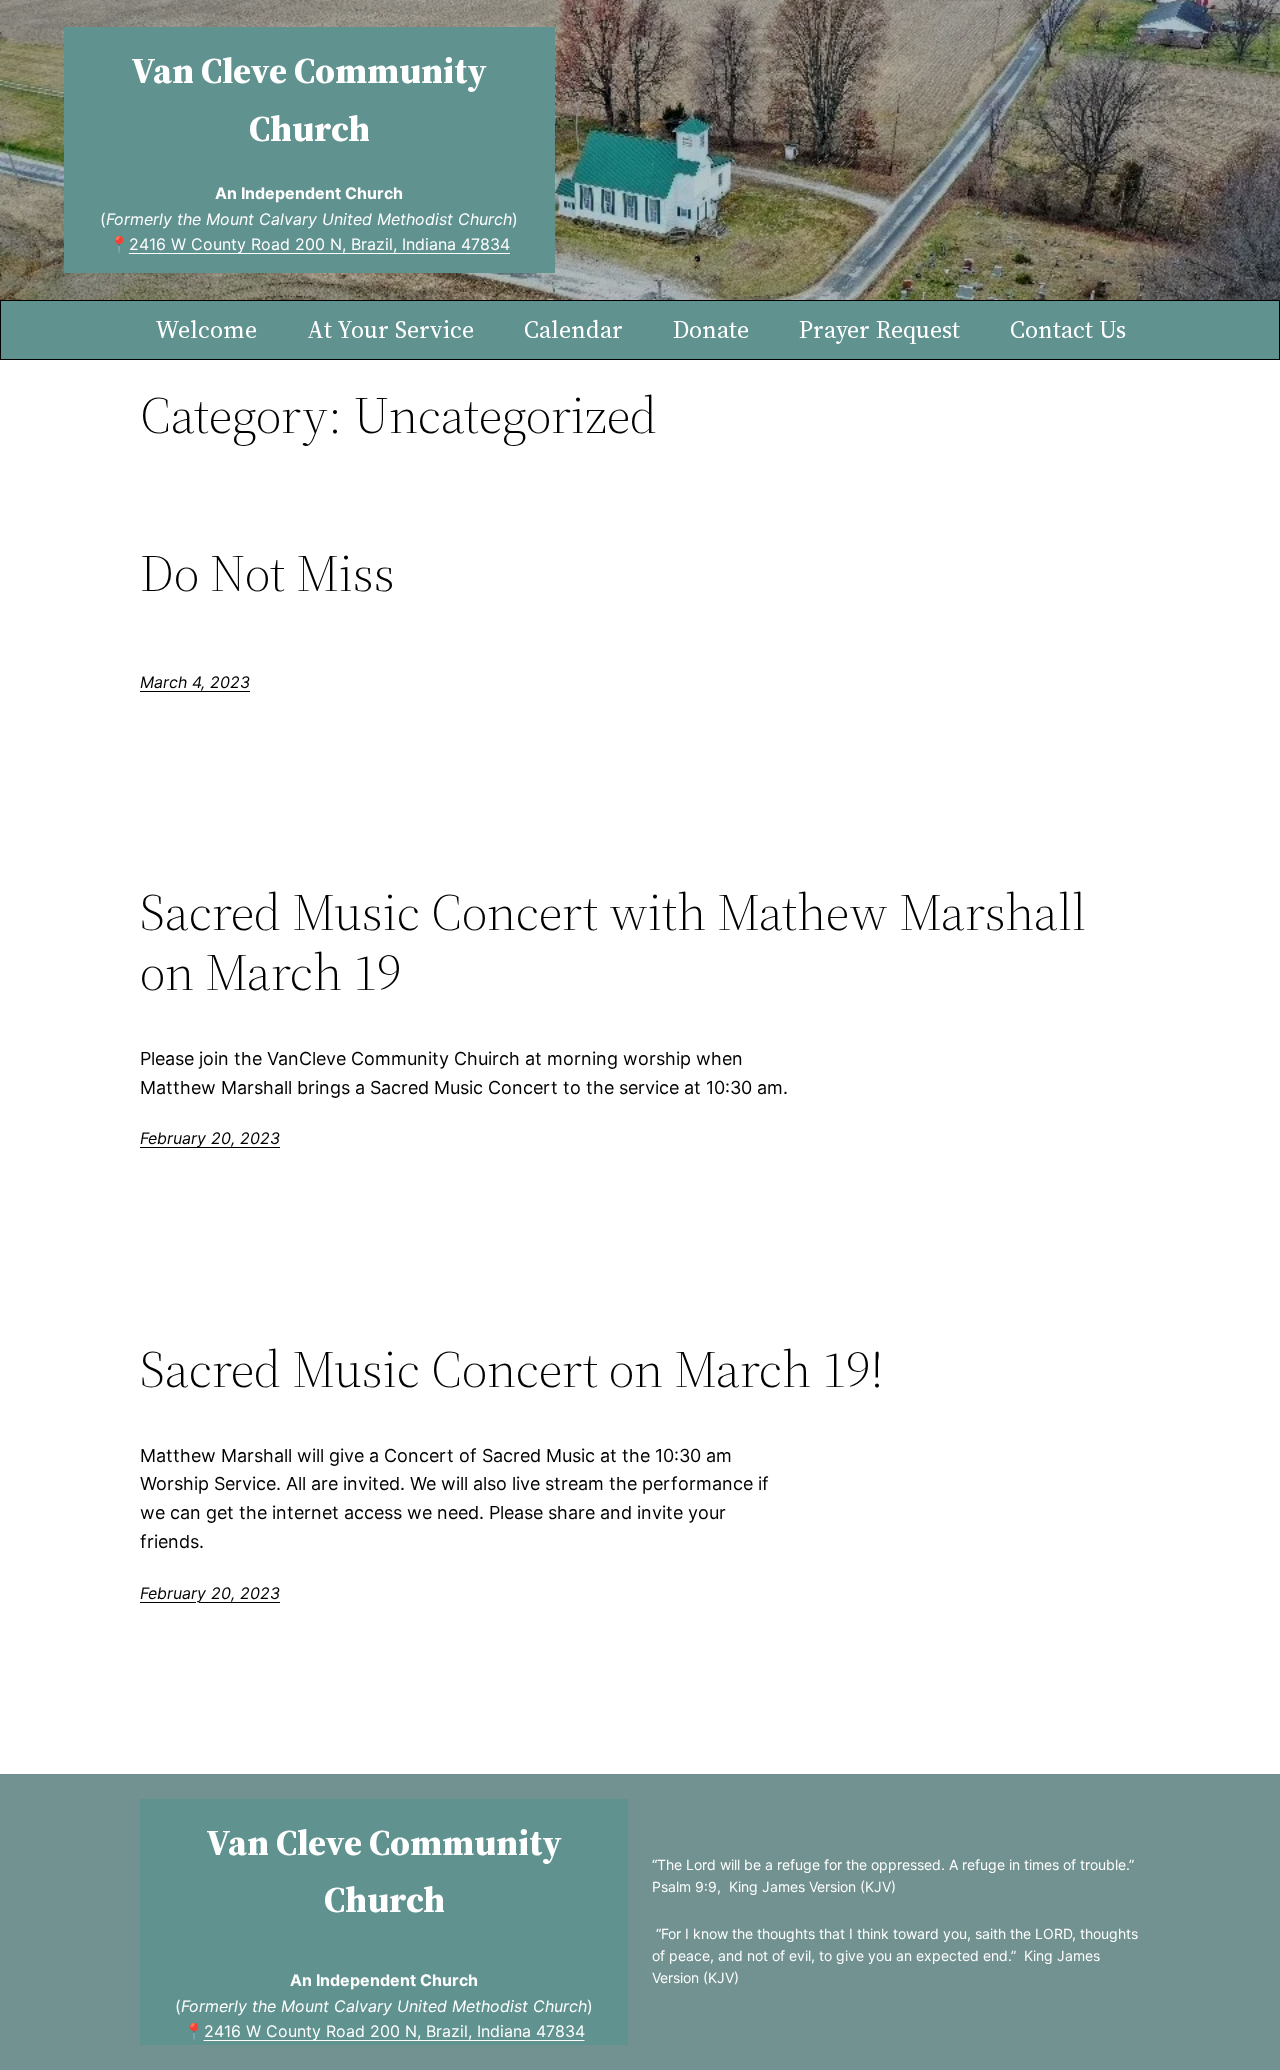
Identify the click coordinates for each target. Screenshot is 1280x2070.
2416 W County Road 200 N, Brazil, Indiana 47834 (319, 244)
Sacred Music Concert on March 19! (512, 1369)
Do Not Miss (267, 573)
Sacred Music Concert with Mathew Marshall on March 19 (613, 942)
